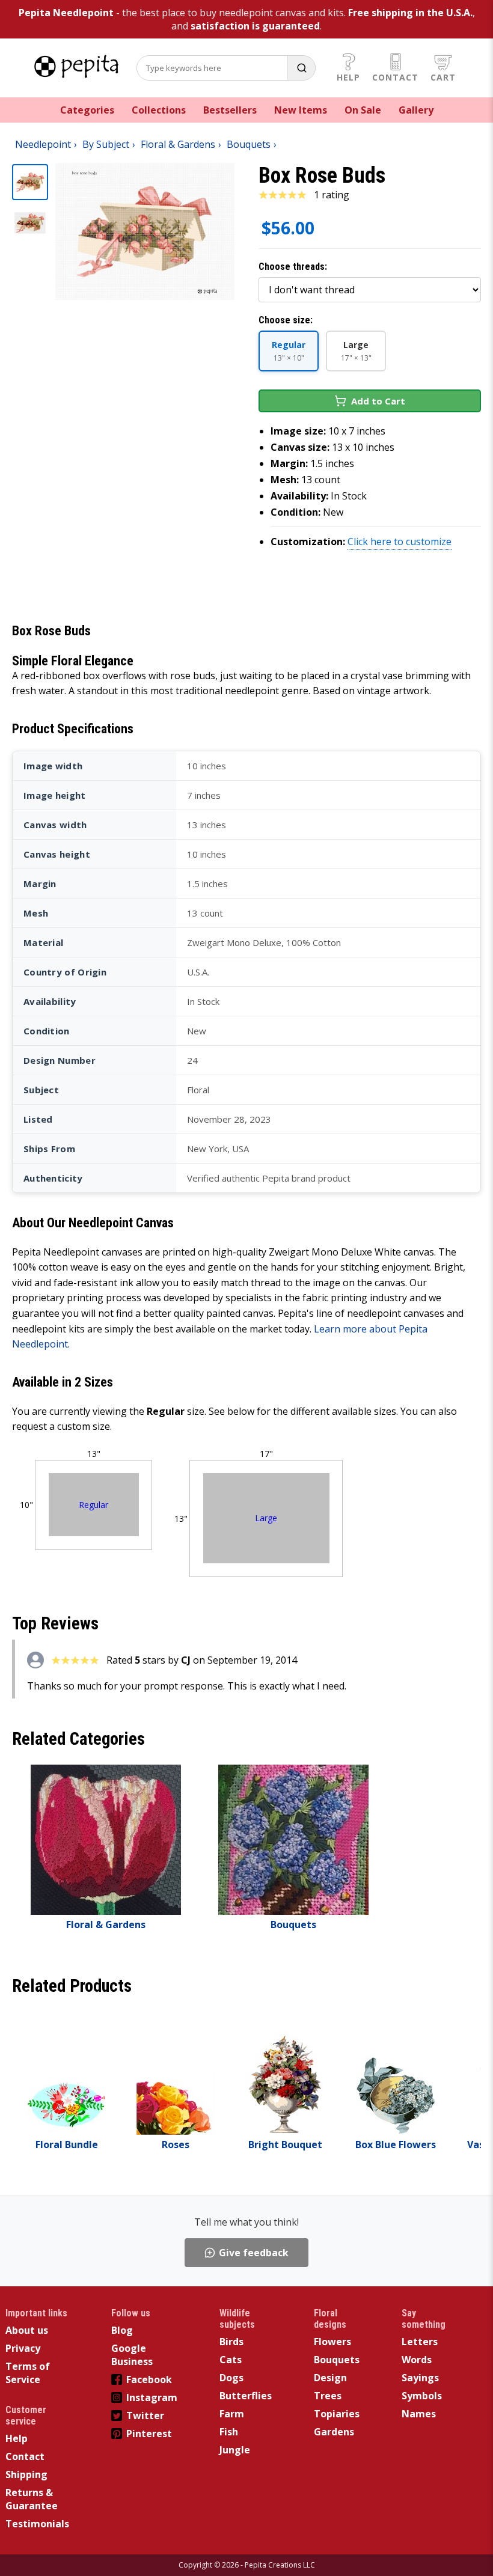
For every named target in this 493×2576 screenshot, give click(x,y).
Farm (232, 2414)
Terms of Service (28, 2373)
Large (266, 1518)
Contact (395, 77)
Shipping (26, 2474)
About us (27, 2330)
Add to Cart (378, 401)
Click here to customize (400, 542)
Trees (328, 2396)
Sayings (420, 2378)
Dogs (231, 2378)
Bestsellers (230, 110)
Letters (420, 2342)
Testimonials (37, 2524)
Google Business (132, 2355)
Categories (87, 110)
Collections (159, 110)
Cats (231, 2360)
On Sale (363, 110)
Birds (231, 2342)
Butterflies (246, 2396)
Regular (93, 1505)
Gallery (416, 110)
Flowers (332, 2342)
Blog (122, 2330)
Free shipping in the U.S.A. (410, 13)
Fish (229, 2432)
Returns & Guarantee (32, 2499)
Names (419, 2414)
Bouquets (337, 2360)
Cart (443, 77)
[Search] (301, 68)
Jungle (235, 2450)
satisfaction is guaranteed (255, 26)
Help (348, 77)
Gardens (334, 2432)
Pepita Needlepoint (66, 13)
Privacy (23, 2348)
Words (417, 2360)
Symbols (422, 2396)
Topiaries (337, 2414)
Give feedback (254, 2253)
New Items (301, 110)
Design (330, 2378)
